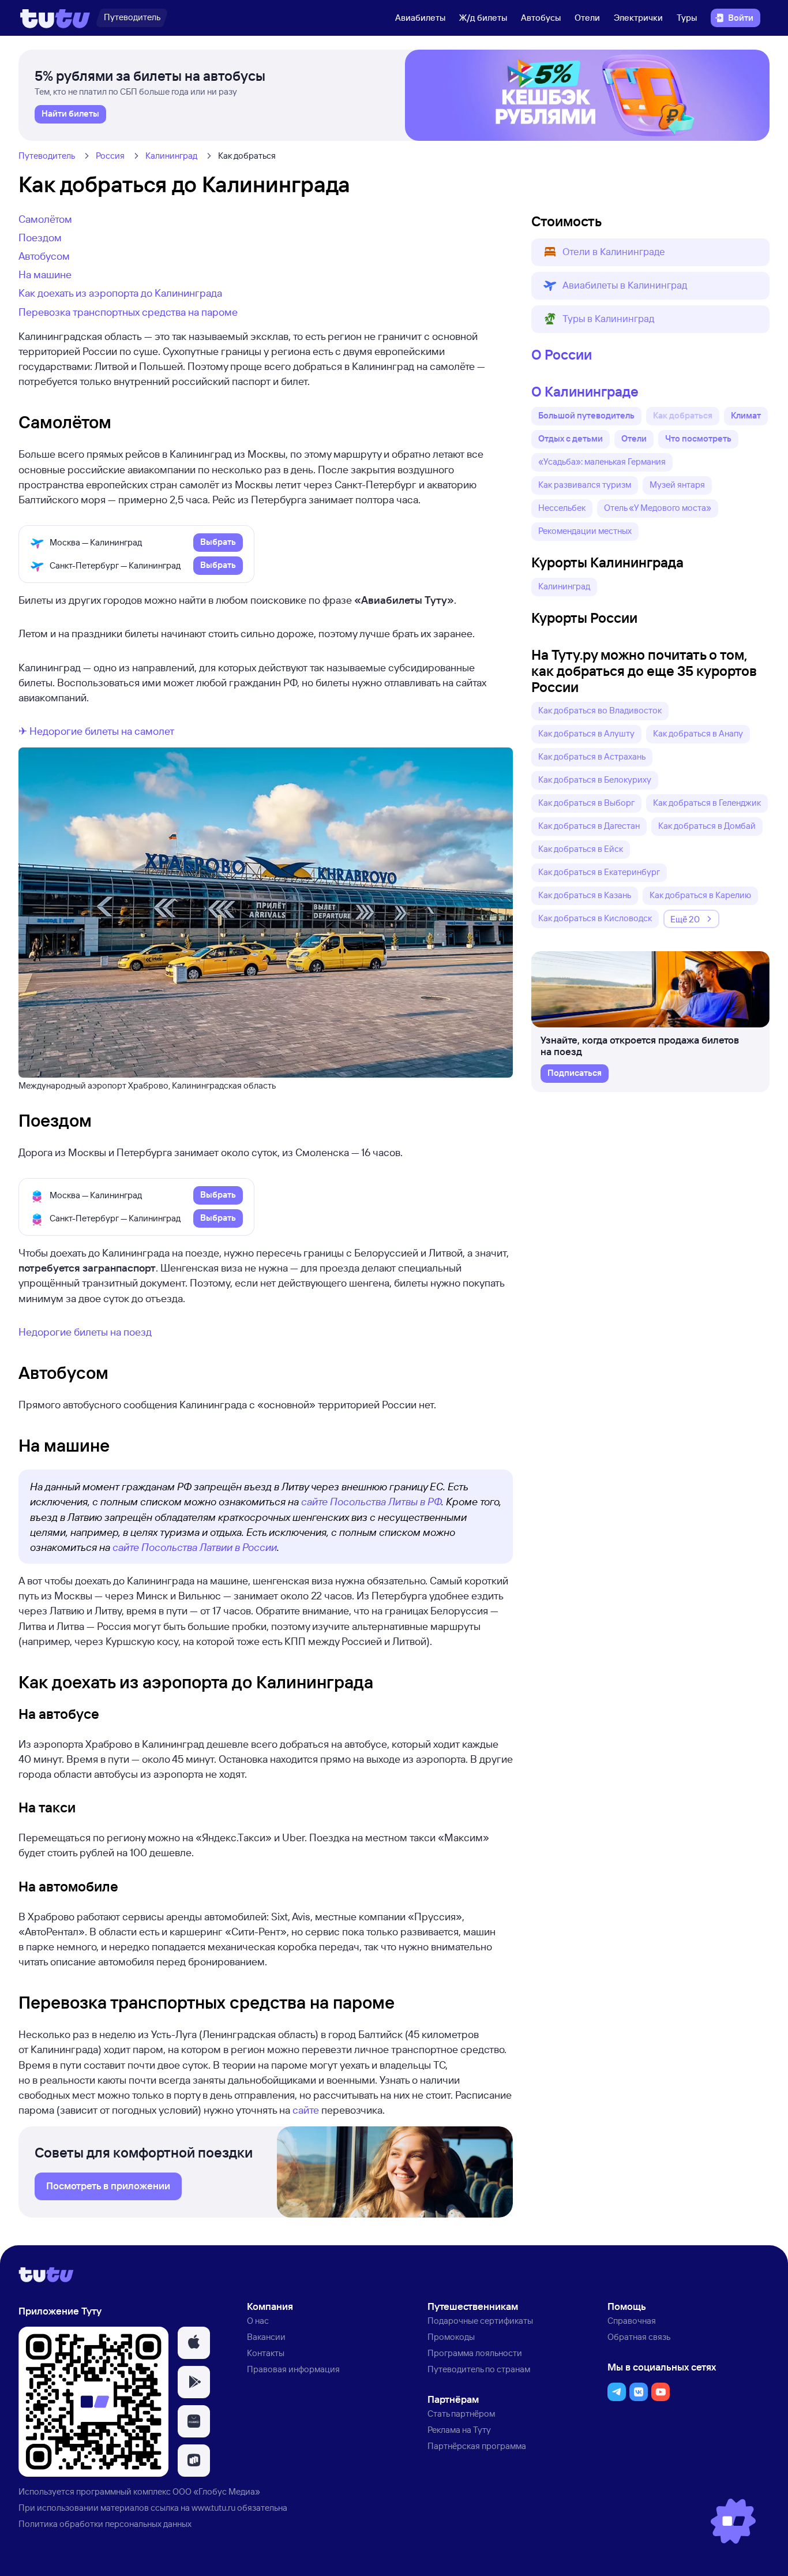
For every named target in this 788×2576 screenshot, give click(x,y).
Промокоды (451, 2337)
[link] (70, 114)
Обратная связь (639, 2337)
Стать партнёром (461, 2414)
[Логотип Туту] (55, 18)
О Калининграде (585, 391)
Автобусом (44, 256)
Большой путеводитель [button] (586, 415)
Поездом (40, 237)
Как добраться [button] (683, 415)
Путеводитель (47, 156)
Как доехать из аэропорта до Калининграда (120, 293)
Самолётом (45, 219)
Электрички (638, 18)
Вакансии (266, 2337)
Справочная (632, 2321)
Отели (587, 18)
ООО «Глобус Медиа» (216, 2491)
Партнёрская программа (477, 2446)
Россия (110, 156)
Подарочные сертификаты (480, 2321)
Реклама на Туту (459, 2430)
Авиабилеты (420, 18)
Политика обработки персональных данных (105, 2524)
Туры (687, 18)
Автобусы (541, 18)
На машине (45, 274)
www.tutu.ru (213, 2508)
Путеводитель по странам (479, 2369)
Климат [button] (746, 415)
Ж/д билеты (483, 18)
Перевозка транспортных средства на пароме (128, 312)
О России (562, 354)
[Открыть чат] (733, 2521)
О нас (258, 2321)
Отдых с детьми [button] (571, 438)
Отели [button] (634, 438)
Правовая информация (293, 2369)
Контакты (266, 2353)
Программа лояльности (475, 2353)
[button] (650, 252)
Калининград (171, 156)
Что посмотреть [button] (698, 438)
